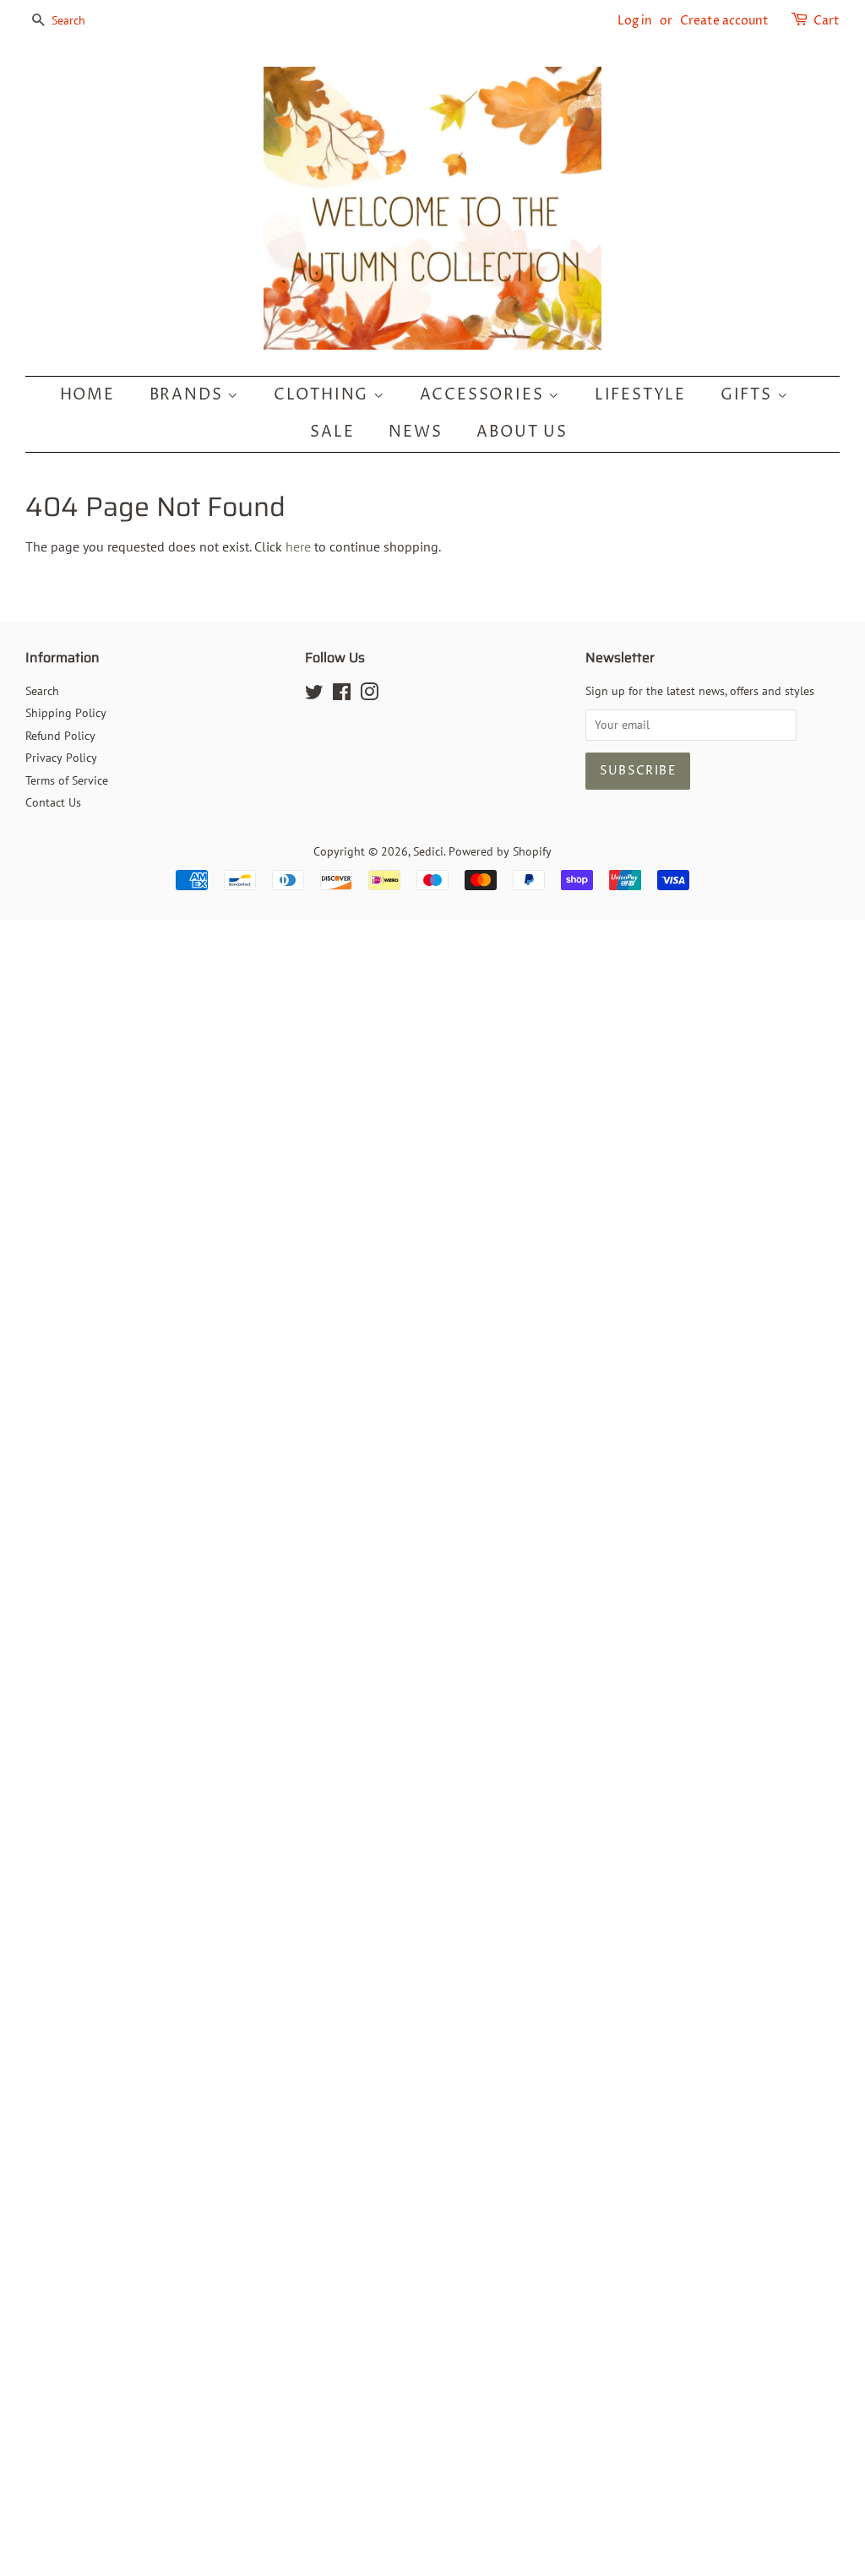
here (298, 546)
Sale (332, 432)
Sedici (428, 851)
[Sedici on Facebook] (342, 695)
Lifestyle (640, 395)
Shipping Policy (66, 713)
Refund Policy (60, 736)
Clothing (324, 395)
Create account (724, 21)
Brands (189, 395)
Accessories (484, 395)
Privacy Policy (61, 758)
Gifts (749, 395)
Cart (827, 21)
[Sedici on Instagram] (369, 695)
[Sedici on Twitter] (314, 695)
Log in (635, 21)
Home (87, 395)
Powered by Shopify (500, 851)
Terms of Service (67, 780)
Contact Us (53, 802)
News (415, 432)
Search (42, 691)
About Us (522, 432)
